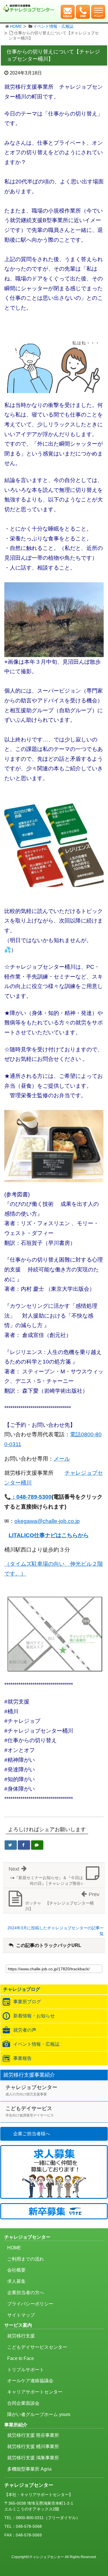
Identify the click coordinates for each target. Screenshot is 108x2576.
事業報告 (22, 2058)
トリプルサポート (26, 2370)
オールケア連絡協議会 (30, 2381)
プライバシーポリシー (30, 2304)
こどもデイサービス (30, 2111)
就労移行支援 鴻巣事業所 (33, 2458)
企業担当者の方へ (26, 2293)
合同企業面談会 (23, 2403)
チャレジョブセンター (31, 2090)
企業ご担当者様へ (32, 2134)
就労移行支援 (21, 2336)
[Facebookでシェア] (24, 1845)
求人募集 (16, 2281)
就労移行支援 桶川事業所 (33, 2446)
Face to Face (21, 2358)
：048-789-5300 (31, 1497)
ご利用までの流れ (26, 2259)
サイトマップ (21, 2315)
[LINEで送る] (37, 1845)
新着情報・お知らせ (34, 2016)
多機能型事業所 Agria (29, 2469)
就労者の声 (25, 2030)
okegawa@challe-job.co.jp (47, 1521)
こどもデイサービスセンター (37, 2347)
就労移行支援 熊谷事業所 (33, 2435)
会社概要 (16, 2270)
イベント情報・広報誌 (53, 26)
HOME (16, 26)
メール (62, 1459)
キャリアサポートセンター (35, 2392)
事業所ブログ (27, 2002)
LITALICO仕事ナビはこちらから (49, 1535)
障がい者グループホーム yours (39, 2414)
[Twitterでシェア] (11, 1845)
